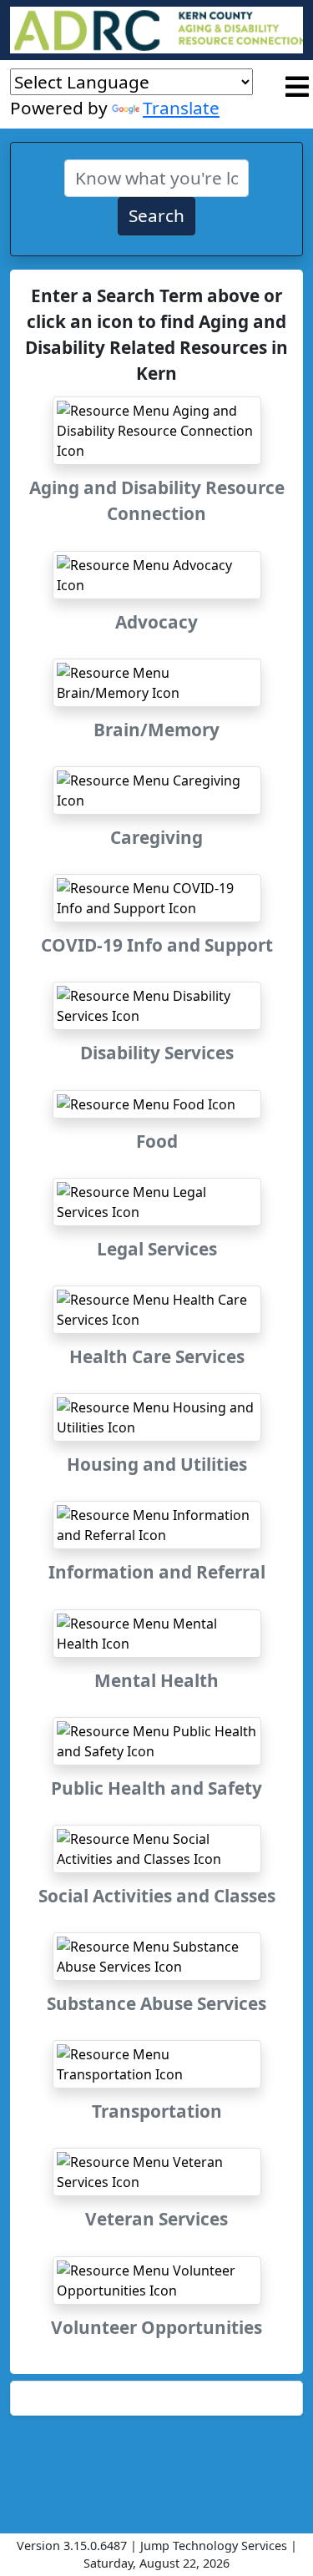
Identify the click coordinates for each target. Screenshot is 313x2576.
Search (156, 215)
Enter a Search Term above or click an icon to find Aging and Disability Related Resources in (156, 335)
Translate (181, 108)
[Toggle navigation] (297, 87)
